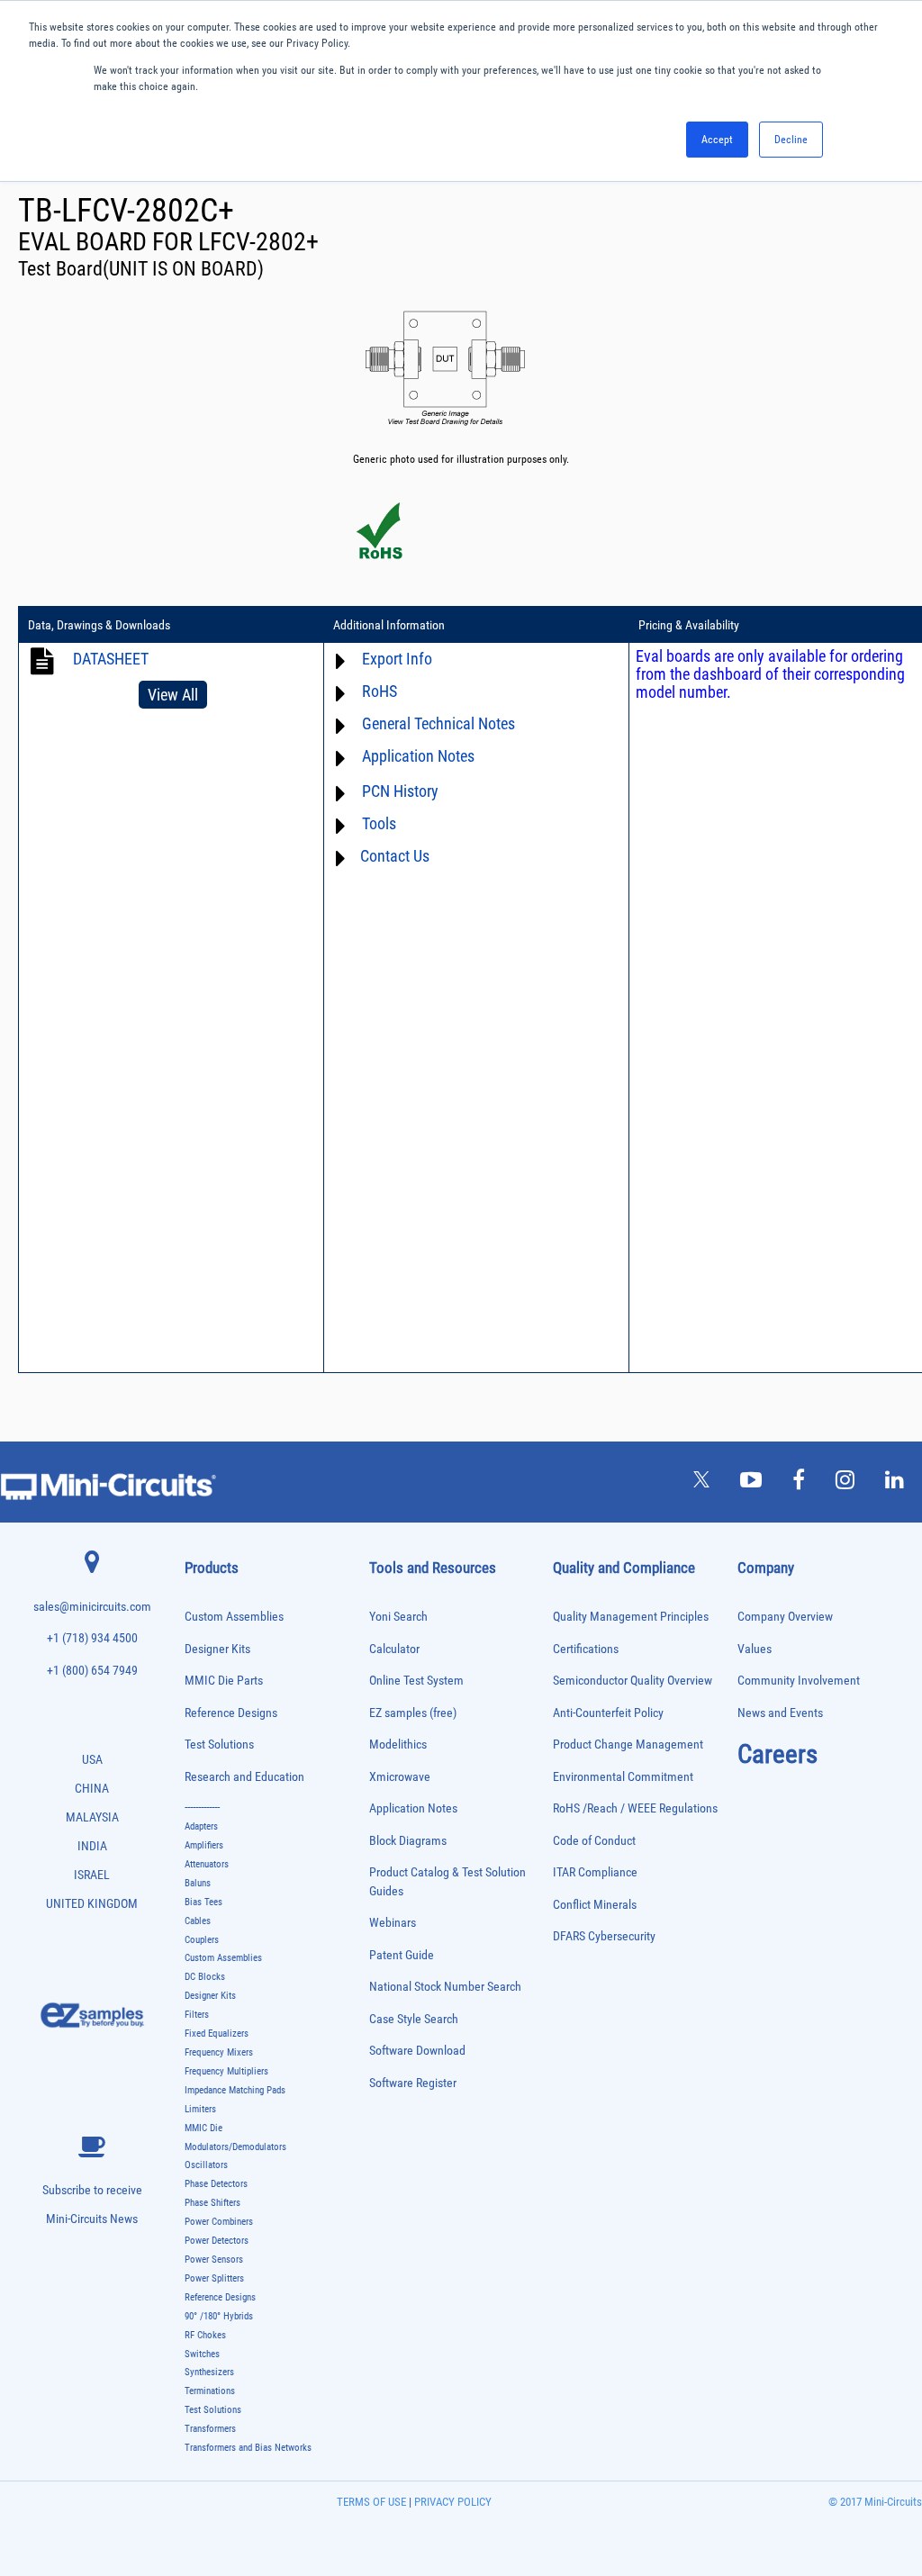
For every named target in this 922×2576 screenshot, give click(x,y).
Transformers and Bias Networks (248, 2448)
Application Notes (413, 1808)
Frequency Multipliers (226, 2071)
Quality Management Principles (631, 1617)
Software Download (417, 2051)
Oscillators (206, 2165)
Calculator (394, 1649)
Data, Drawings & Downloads (99, 625)
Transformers (210, 2429)
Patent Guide (402, 1955)
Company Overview (785, 1617)
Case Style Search (414, 2019)
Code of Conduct (594, 1841)
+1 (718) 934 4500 (92, 1638)
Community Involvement (799, 1681)
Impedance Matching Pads (235, 2090)
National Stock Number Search (445, 1987)
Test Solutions (219, 1744)
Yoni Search (398, 1617)
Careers (777, 1754)
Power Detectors (217, 2241)
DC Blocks (205, 1977)
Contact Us (395, 856)
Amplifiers (204, 1845)
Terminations (210, 2391)
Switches (202, 2354)
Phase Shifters (212, 2203)
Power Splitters (214, 2278)
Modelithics (398, 1744)
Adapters (201, 1826)
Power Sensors (214, 2260)
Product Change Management (628, 1744)
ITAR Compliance (595, 1872)
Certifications (586, 1649)
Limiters (200, 2109)
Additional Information (389, 625)
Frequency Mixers (219, 2052)
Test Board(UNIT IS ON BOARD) (141, 269)
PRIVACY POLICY (452, 2502)
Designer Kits (217, 1649)
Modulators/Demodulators (235, 2147)
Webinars (393, 1923)
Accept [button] (717, 140)
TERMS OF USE (371, 2502)
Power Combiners (219, 2222)
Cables (198, 1921)
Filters (197, 2015)
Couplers (202, 1940)
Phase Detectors (216, 2184)
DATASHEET (111, 659)
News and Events (780, 1713)
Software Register (413, 2083)
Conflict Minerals (595, 1905)
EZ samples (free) (413, 1713)
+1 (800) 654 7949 (92, 1671)
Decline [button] (791, 140)
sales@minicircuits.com (92, 1607)
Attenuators (207, 1864)
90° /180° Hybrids (219, 2316)
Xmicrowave (400, 1777)
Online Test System (416, 1681)
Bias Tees (203, 1902)
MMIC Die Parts (224, 1681)
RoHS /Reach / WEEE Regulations (635, 1808)
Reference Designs (231, 1713)
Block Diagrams (408, 1841)
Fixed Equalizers (217, 2034)
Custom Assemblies (234, 1617)
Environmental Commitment (623, 1777)
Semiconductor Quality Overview (633, 1681)
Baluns (198, 1883)
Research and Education (244, 1777)
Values (755, 1649)
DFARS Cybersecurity (604, 1936)
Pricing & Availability (689, 625)
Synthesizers (209, 2372)
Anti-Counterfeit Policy (608, 1713)
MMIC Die (203, 2128)
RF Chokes (205, 2335)
